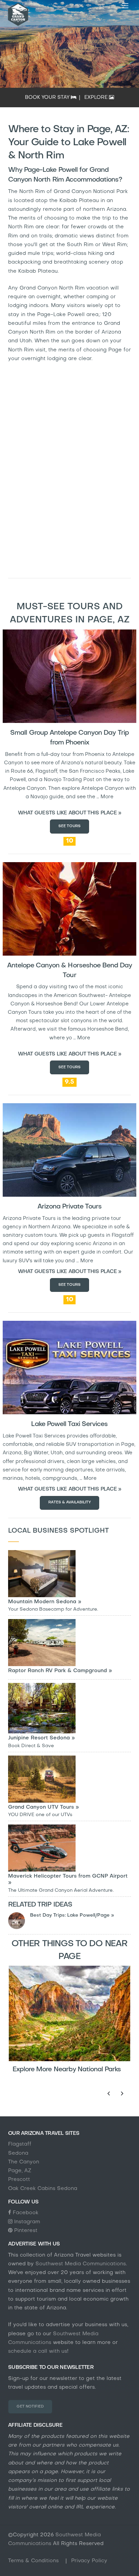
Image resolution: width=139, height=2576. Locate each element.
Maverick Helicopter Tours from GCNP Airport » (68, 1879)
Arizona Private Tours (70, 1207)
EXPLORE (97, 98)
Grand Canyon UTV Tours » (44, 1807)
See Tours (69, 826)
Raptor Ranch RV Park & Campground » (60, 1671)
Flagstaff (20, 2144)
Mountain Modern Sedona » (45, 1602)
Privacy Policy (89, 2561)
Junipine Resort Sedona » (41, 1738)
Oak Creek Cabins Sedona (43, 2189)
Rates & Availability (69, 1503)
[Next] (122, 2093)
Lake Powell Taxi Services (69, 1424)
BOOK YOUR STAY (48, 98)
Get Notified (30, 2407)
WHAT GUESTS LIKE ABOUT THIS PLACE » (70, 813)
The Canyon (24, 2162)
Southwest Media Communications (81, 2264)
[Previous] (109, 2093)
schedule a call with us (38, 2351)
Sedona (18, 2153)
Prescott (19, 2180)
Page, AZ (20, 2171)
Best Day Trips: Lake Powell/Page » (72, 1915)
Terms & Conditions (34, 2561)
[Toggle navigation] (125, 6)
